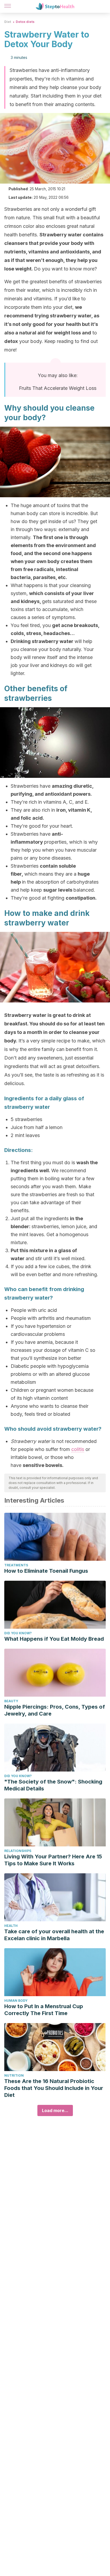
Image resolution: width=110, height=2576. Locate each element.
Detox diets (25, 22)
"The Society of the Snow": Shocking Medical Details (53, 1785)
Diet (8, 22)
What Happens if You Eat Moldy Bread (54, 1639)
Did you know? (18, 1633)
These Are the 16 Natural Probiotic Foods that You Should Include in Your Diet (54, 2088)
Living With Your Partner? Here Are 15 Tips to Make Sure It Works (53, 1860)
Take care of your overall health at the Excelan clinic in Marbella (54, 1935)
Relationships (18, 1851)
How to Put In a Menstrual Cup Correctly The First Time (44, 2010)
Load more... (55, 2110)
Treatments (16, 1565)
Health (11, 1926)
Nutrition (14, 2075)
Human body (16, 2001)
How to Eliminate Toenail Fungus (46, 1571)
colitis (78, 1449)
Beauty (11, 1701)
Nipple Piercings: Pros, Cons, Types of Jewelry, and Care (55, 1710)
